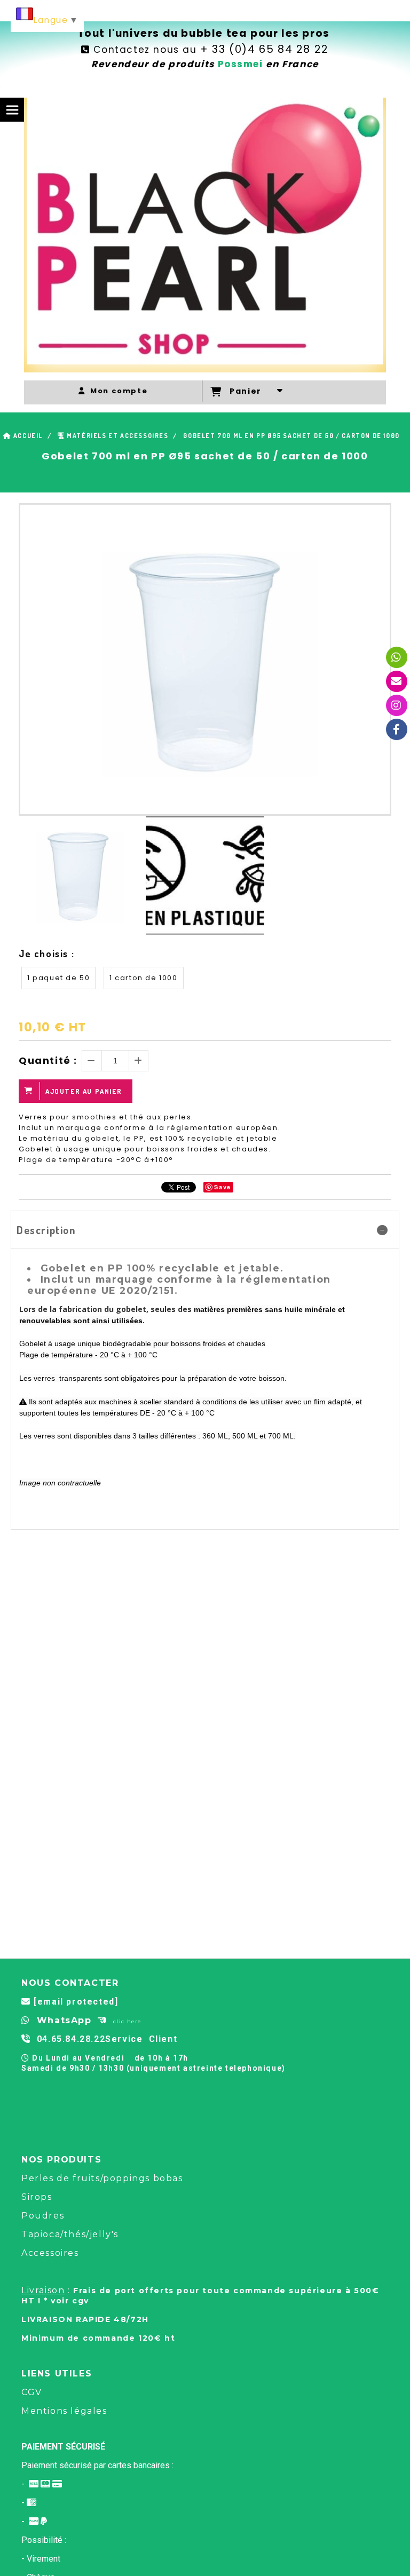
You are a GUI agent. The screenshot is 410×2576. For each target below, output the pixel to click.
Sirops (37, 2197)
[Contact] (397, 681)
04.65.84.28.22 (71, 2039)
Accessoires (50, 2253)
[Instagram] (397, 705)
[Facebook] (397, 729)
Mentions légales (64, 2411)
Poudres (43, 2216)
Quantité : (48, 1060)
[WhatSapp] (397, 657)
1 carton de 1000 (144, 978)
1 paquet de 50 (58, 978)
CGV (32, 2392)
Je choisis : (46, 953)
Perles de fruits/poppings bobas (102, 2178)
